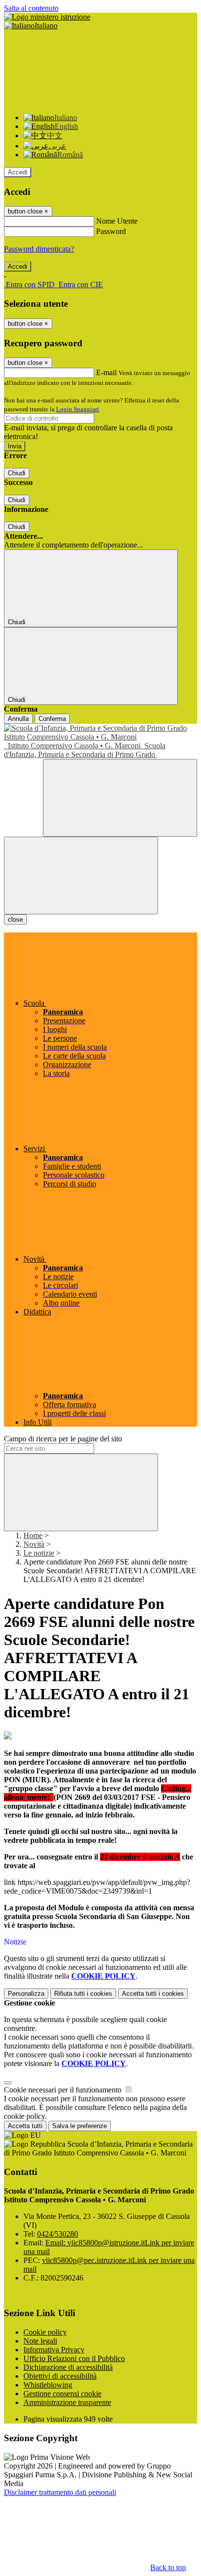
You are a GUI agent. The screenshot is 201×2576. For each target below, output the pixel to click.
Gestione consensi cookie (62, 2394)
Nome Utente (117, 221)
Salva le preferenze (80, 2126)
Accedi (18, 172)
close (15, 919)
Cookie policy (45, 2332)
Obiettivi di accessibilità (60, 2376)
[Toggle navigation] (81, 876)
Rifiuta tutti (83, 1994)
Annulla (18, 719)
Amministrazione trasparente (67, 2402)
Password (111, 231)
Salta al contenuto (31, 8)
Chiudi (17, 473)
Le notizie (39, 1553)
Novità (34, 1544)
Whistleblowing (48, 2385)
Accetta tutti (153, 1994)
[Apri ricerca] (120, 798)
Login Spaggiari (78, 409)
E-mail (106, 372)
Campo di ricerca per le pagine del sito (63, 1439)
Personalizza (26, 1994)
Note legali (40, 2341)
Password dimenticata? (39, 249)
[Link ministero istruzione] (47, 17)
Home (33, 1535)
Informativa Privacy (54, 2350)
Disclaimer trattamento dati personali (60, 2492)
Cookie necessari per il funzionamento (64, 2090)
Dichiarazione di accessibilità (68, 2367)
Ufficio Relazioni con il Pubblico (74, 2358)
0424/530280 (58, 2234)
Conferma (52, 719)
